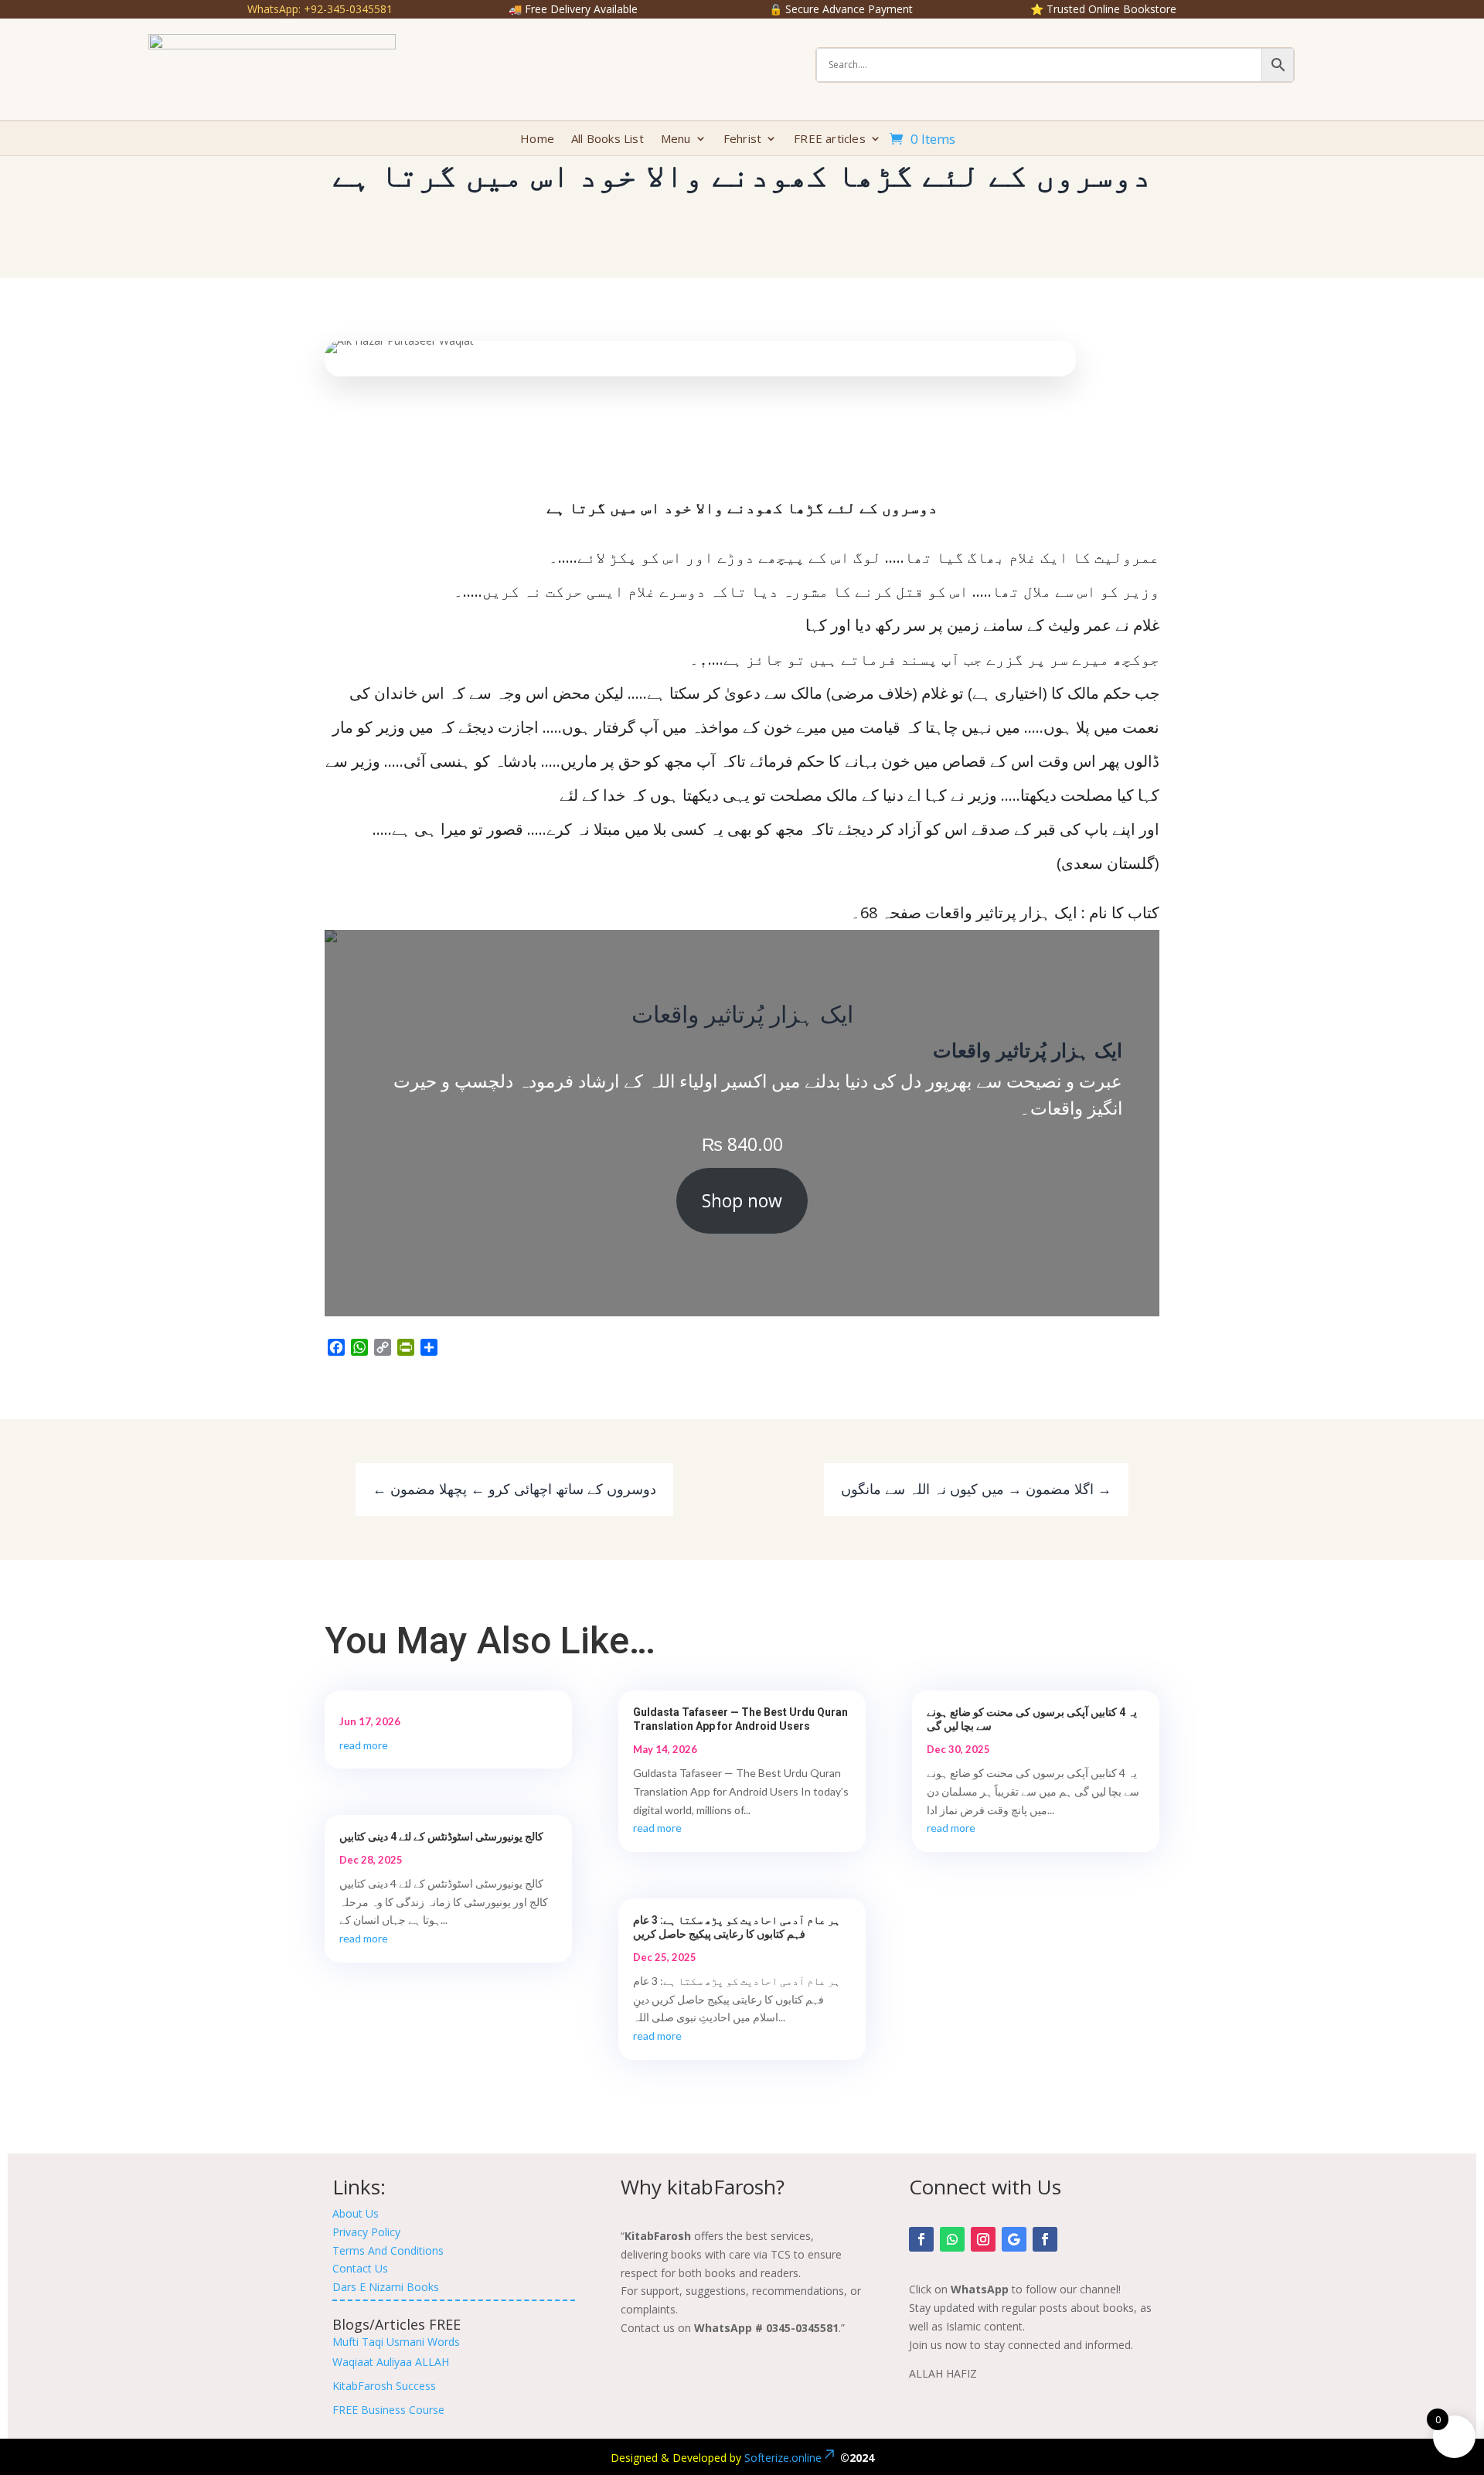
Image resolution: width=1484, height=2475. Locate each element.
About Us (356, 2213)
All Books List (608, 140)
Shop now (742, 1200)
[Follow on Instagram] (983, 2239)
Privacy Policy (366, 2232)
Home (537, 140)
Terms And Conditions (388, 2250)
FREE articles (830, 140)
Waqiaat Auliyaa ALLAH (391, 2362)
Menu (676, 140)
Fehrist (742, 140)
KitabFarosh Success (384, 2386)
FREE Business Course (388, 2410)
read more (364, 1745)
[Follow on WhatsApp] (952, 2239)
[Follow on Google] (1014, 2239)
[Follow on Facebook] (921, 2239)
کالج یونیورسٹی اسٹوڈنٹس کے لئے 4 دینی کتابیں (441, 1837)
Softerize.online (783, 2458)
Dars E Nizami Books (386, 2287)
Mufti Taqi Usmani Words (396, 2342)
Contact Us (360, 2268)
